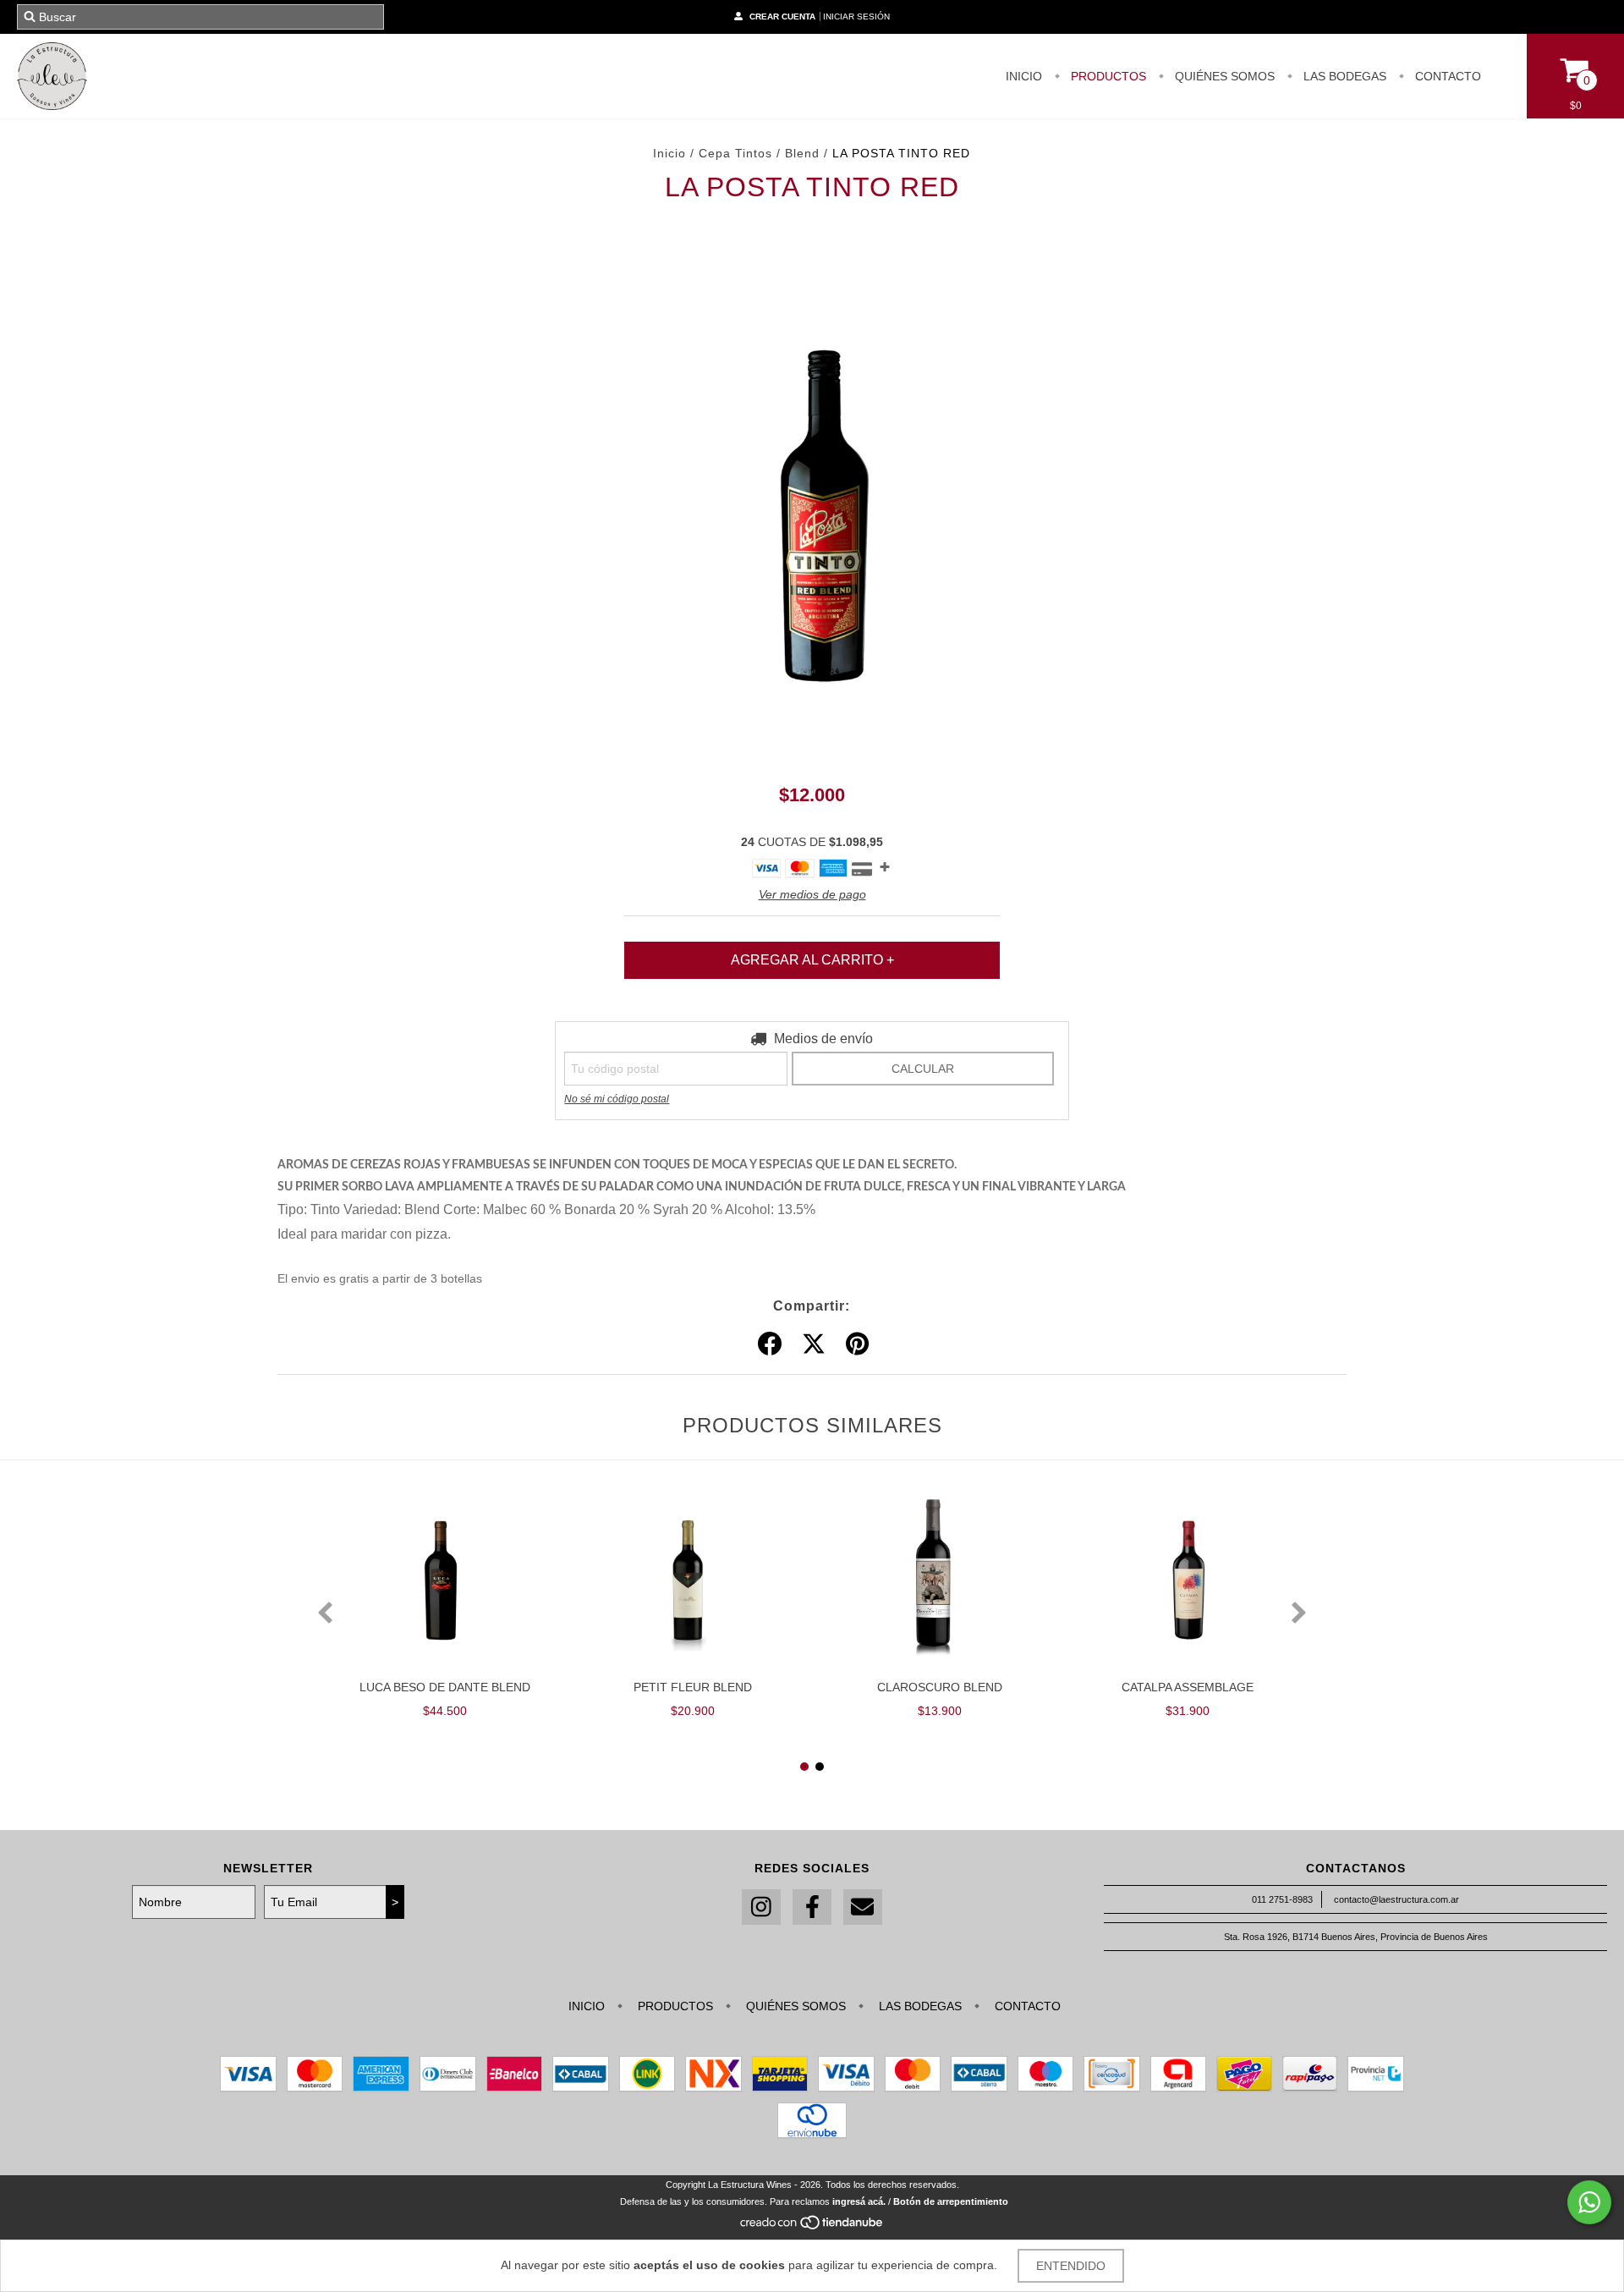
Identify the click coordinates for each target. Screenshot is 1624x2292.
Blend (802, 153)
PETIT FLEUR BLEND (693, 1687)
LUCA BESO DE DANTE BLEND (445, 1687)
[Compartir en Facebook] (770, 1344)
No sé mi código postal (617, 1099)
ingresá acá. (859, 2201)
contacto (1446, 76)
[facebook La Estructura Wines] (812, 1907)
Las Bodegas (1343, 76)
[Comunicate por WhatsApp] (1589, 2202)
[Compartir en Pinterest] (857, 1344)
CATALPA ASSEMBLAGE (1188, 1687)
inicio (1024, 76)
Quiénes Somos (1223, 76)
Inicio (669, 153)
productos (1107, 76)
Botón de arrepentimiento (951, 2201)
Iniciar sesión (856, 16)
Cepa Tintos (738, 153)
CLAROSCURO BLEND (940, 1687)
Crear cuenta (782, 16)
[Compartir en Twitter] (814, 1344)
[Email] (863, 1907)
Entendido (1071, 2266)
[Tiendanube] (812, 2227)
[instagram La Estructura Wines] (761, 1907)
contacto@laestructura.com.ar (1396, 1899)
